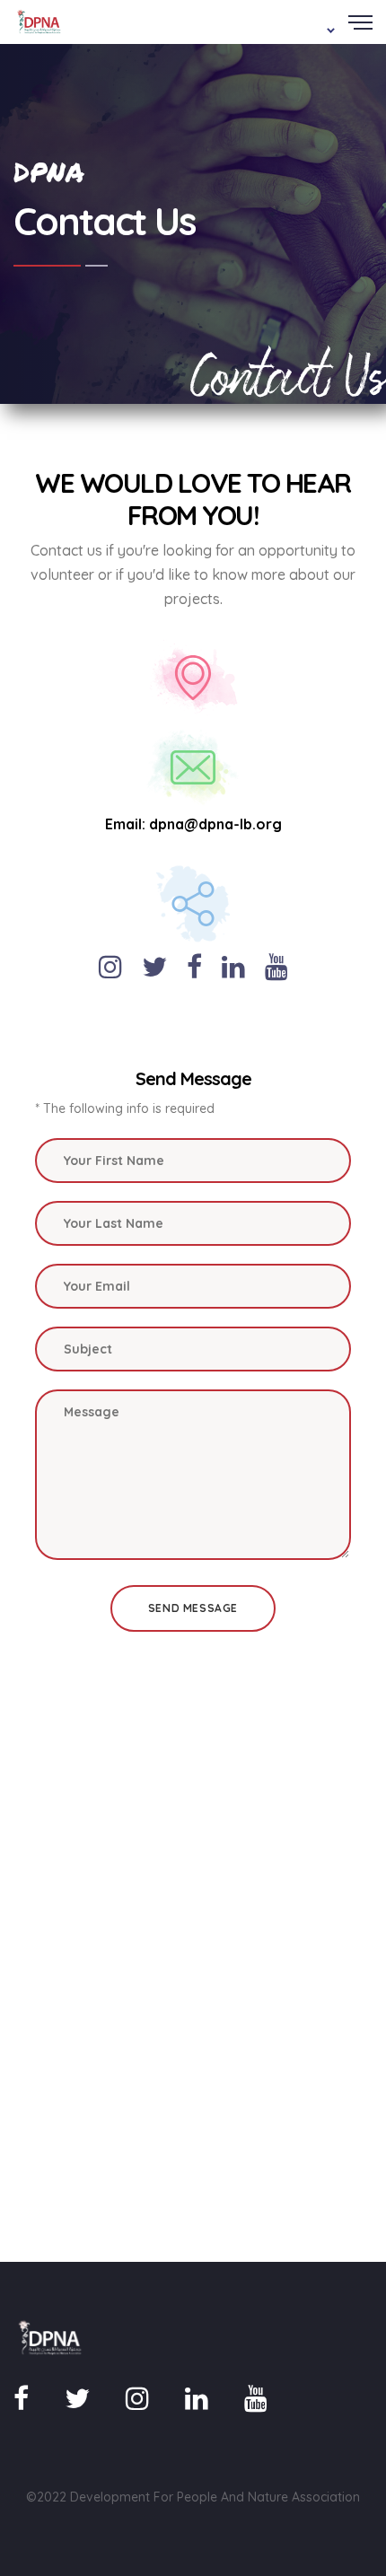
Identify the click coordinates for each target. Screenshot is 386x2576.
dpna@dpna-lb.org (215, 824)
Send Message (193, 1608)
